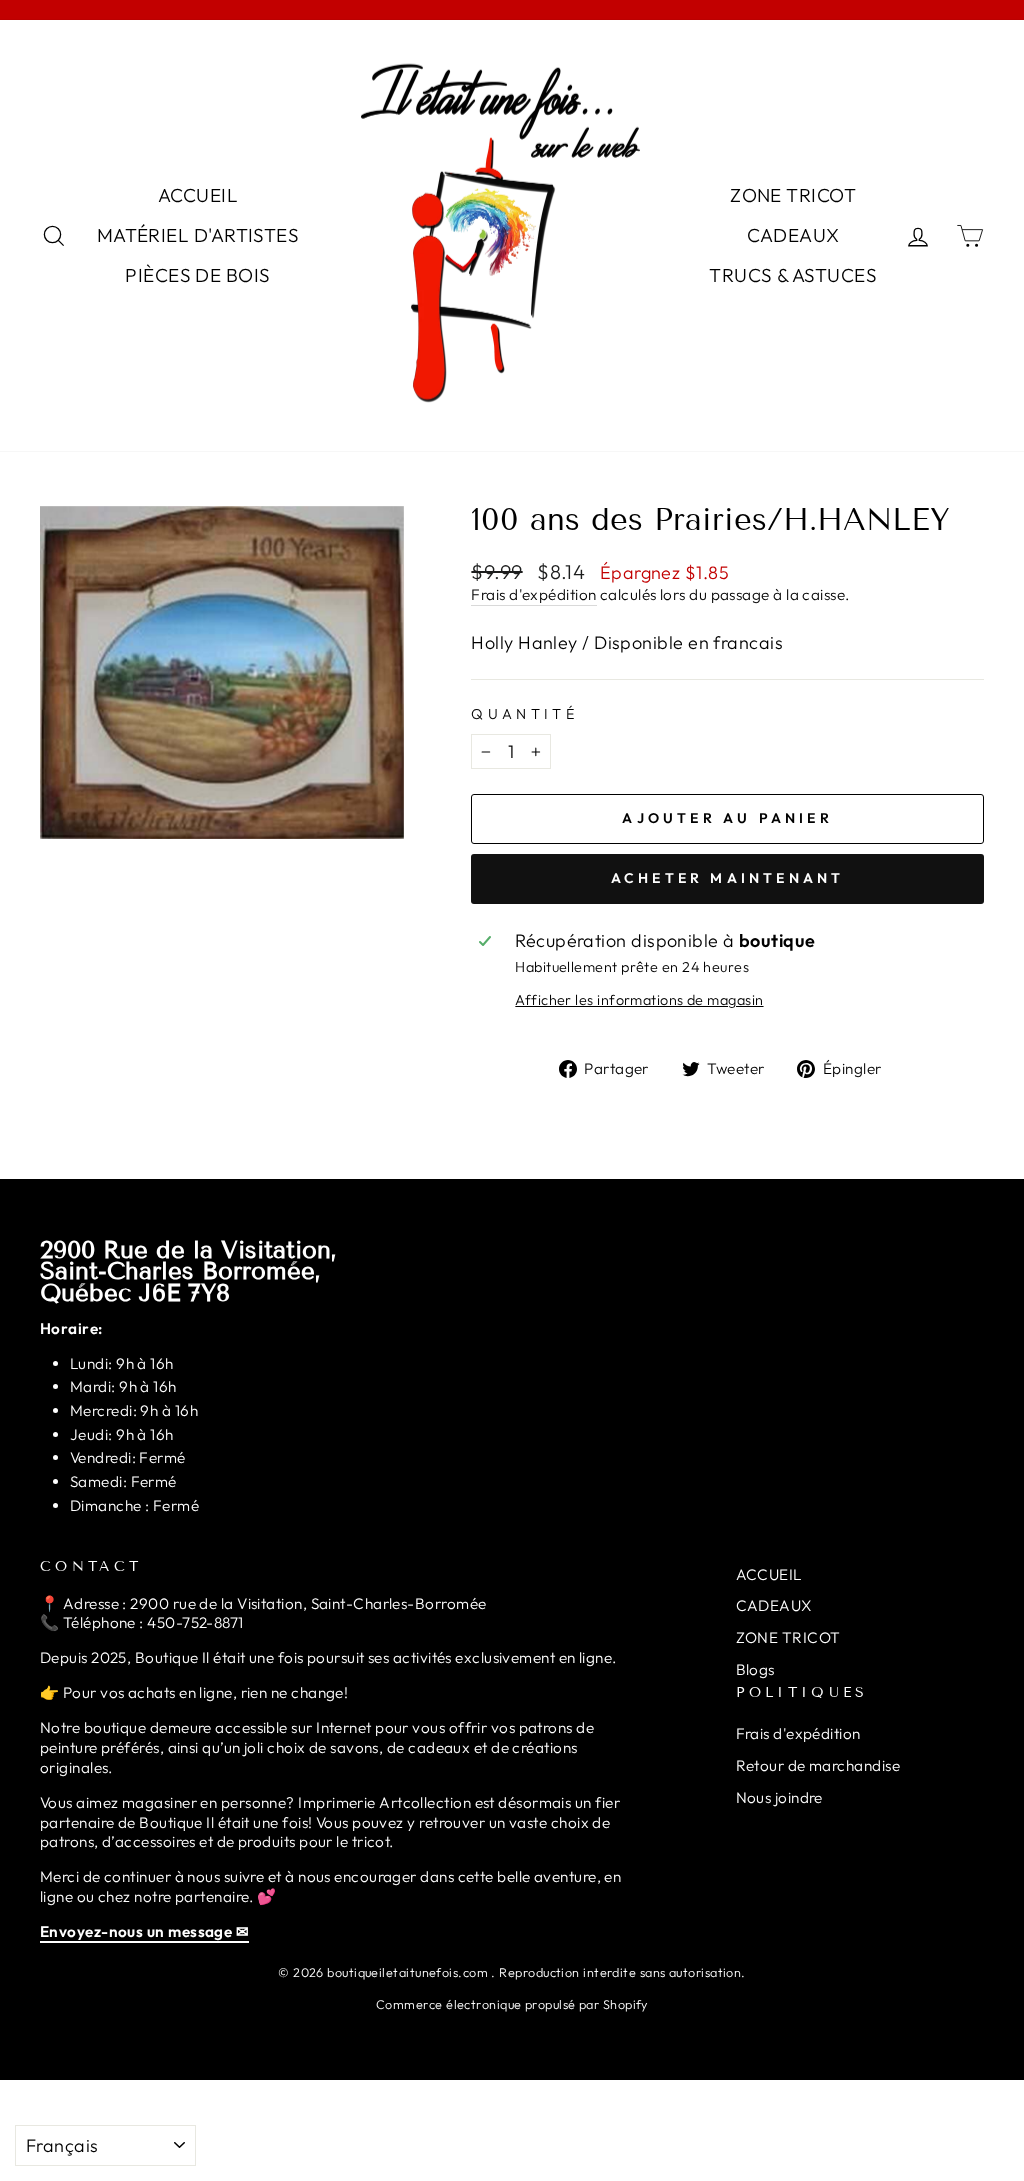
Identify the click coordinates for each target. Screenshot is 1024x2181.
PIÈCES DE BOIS (197, 275)
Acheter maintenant (728, 878)
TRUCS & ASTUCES (793, 275)
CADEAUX (793, 235)
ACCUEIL (198, 195)
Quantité (524, 714)
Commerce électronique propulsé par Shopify (512, 2004)
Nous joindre (779, 1797)
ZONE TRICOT (793, 195)
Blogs (755, 1669)
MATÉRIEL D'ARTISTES (198, 235)
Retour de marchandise (818, 1765)
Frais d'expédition (533, 594)
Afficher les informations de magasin (639, 1000)
